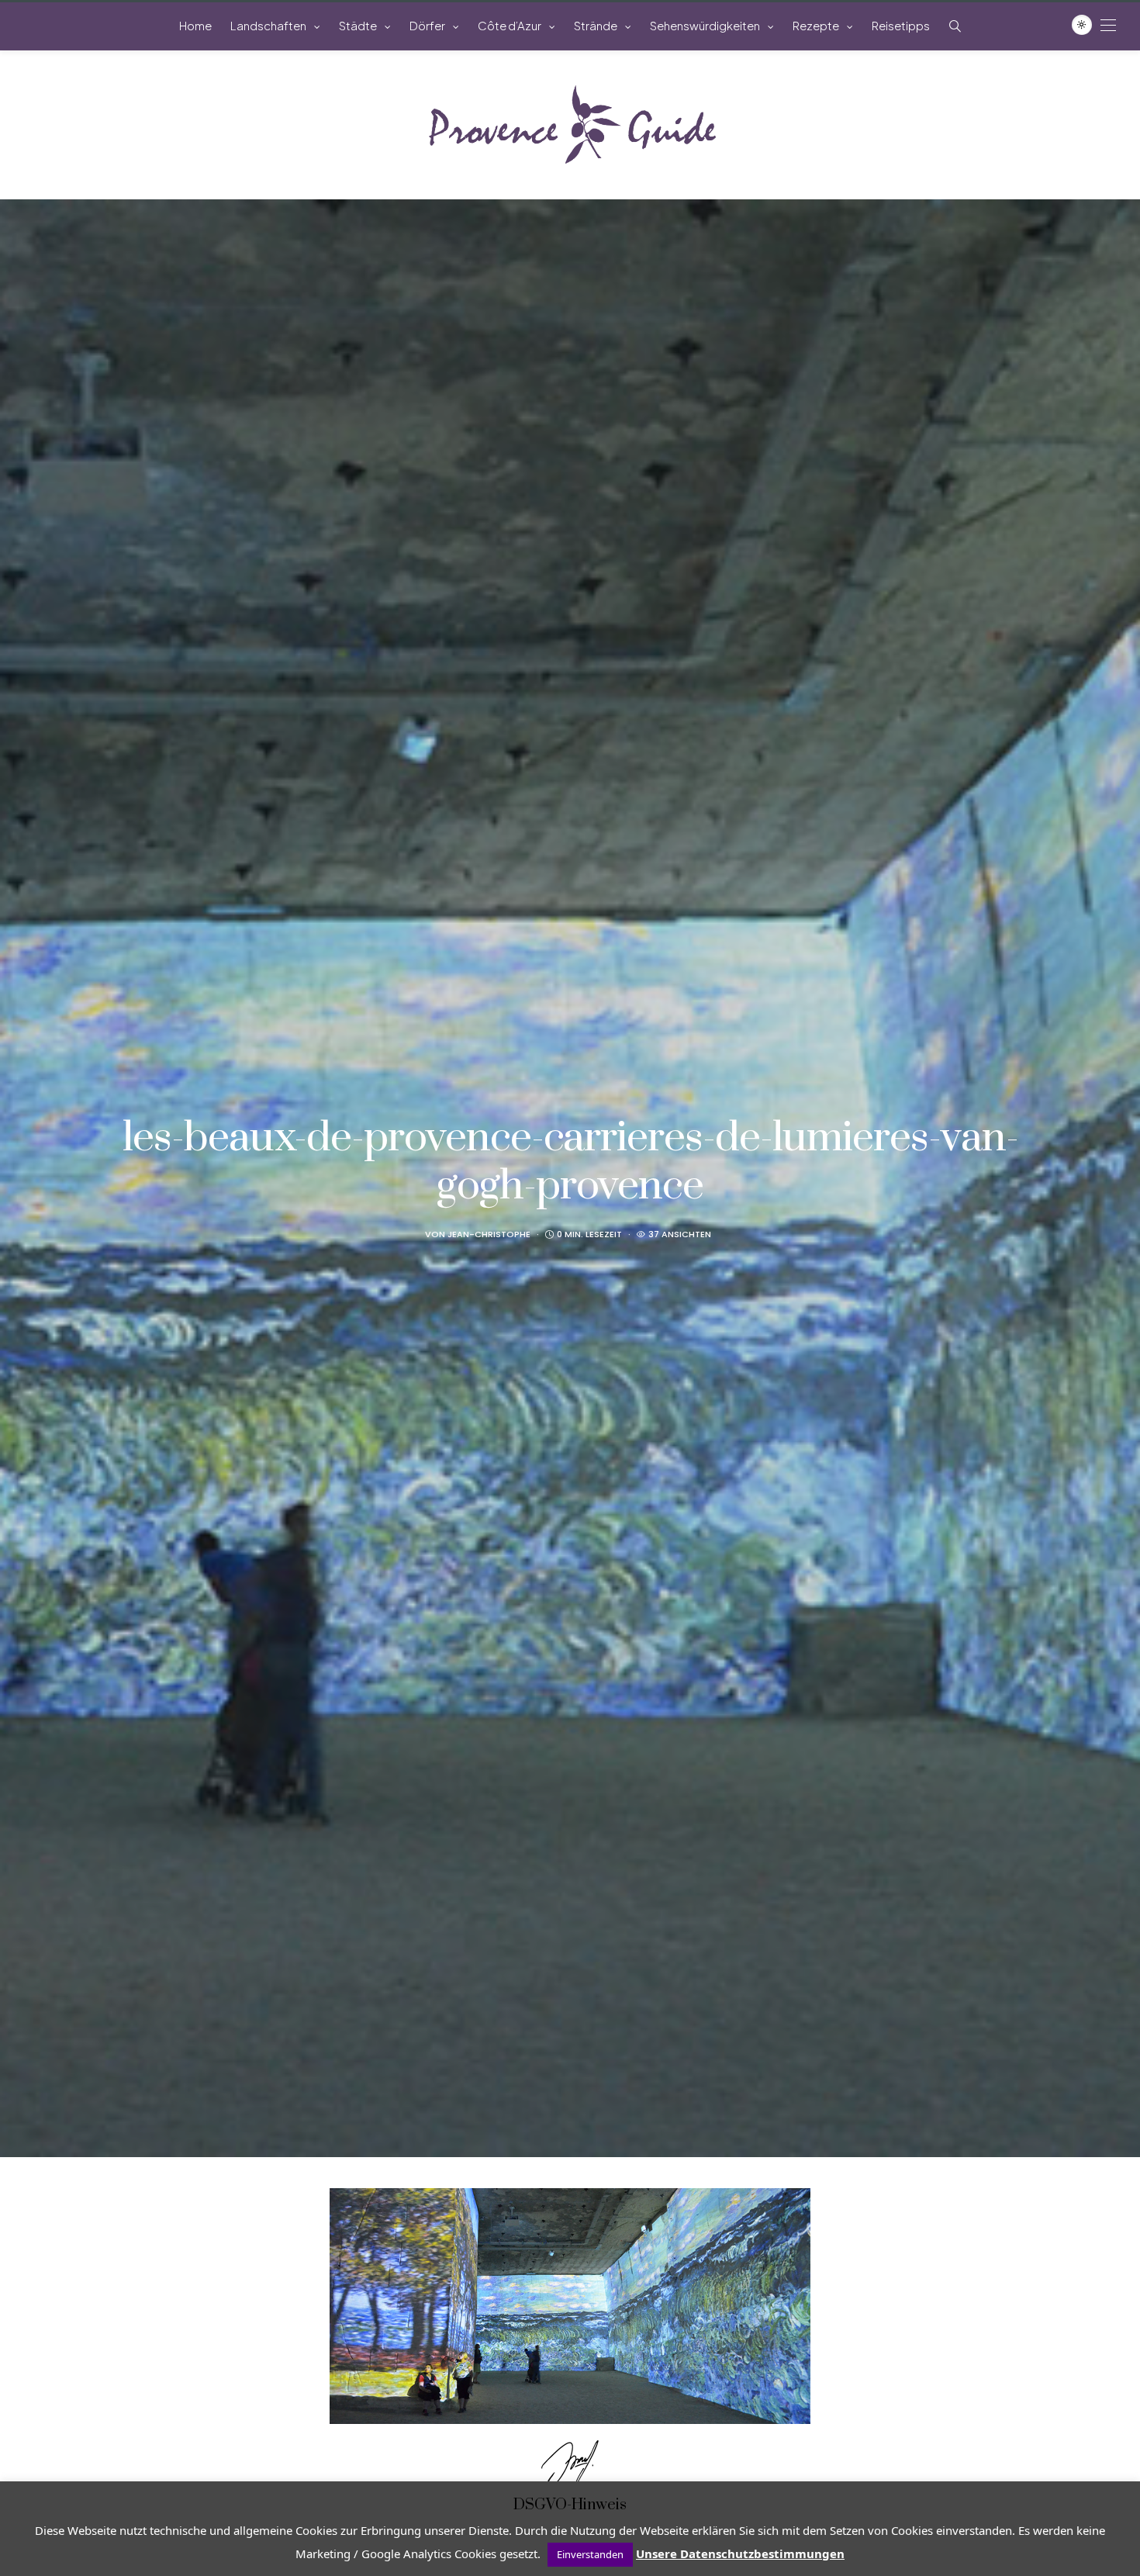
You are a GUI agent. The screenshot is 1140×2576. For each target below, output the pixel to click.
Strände (596, 25)
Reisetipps (901, 25)
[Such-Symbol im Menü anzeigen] (955, 26)
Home (195, 25)
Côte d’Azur (510, 25)
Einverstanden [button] (590, 2554)
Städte (358, 25)
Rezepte (816, 25)
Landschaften (268, 25)
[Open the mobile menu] (1108, 25)
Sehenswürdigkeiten (705, 25)
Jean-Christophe (489, 1234)
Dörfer (427, 25)
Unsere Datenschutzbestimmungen (740, 2554)
